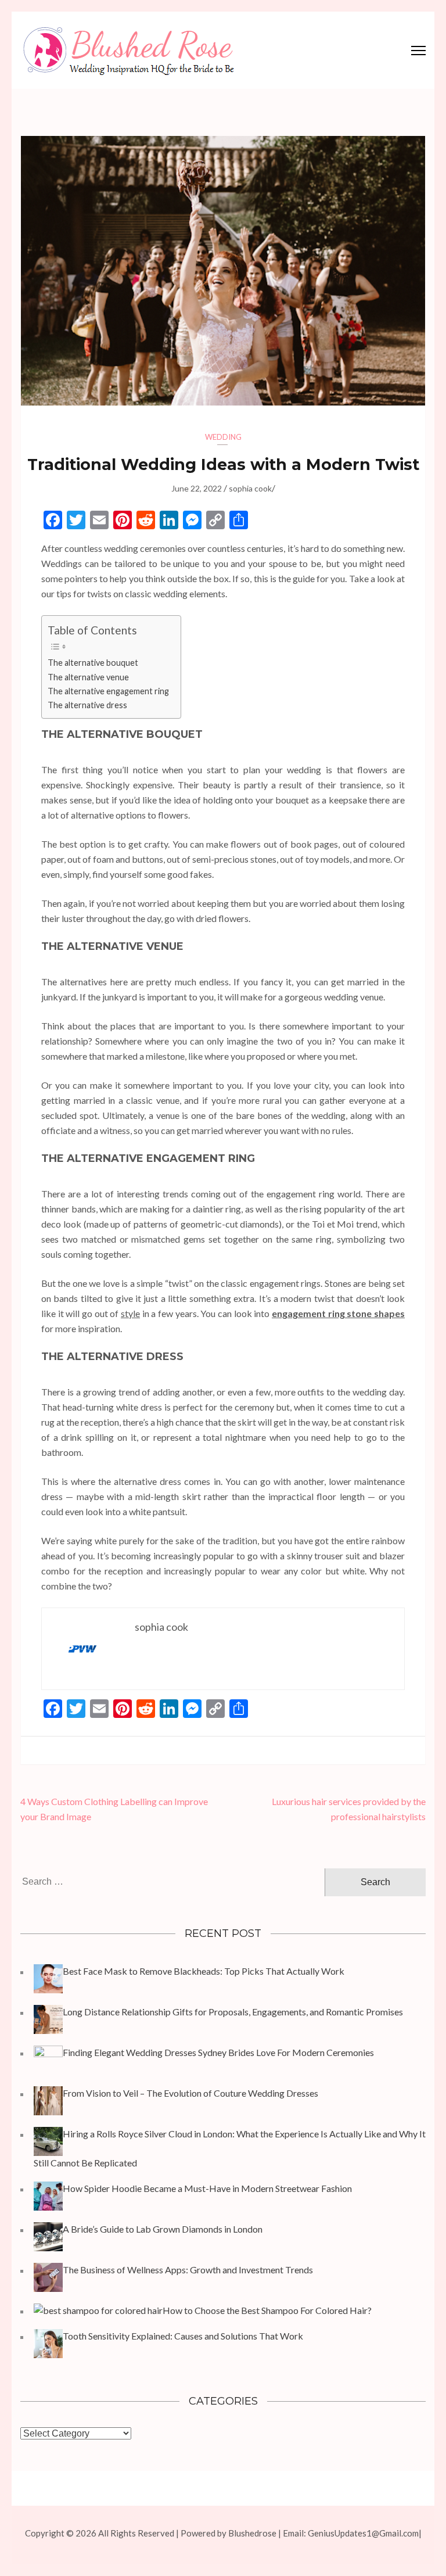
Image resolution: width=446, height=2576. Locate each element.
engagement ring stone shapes (338, 1313)
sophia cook (250, 488)
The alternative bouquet (93, 663)
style (130, 1313)
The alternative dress (87, 705)
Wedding (223, 437)
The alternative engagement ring (108, 691)
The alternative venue (88, 677)
